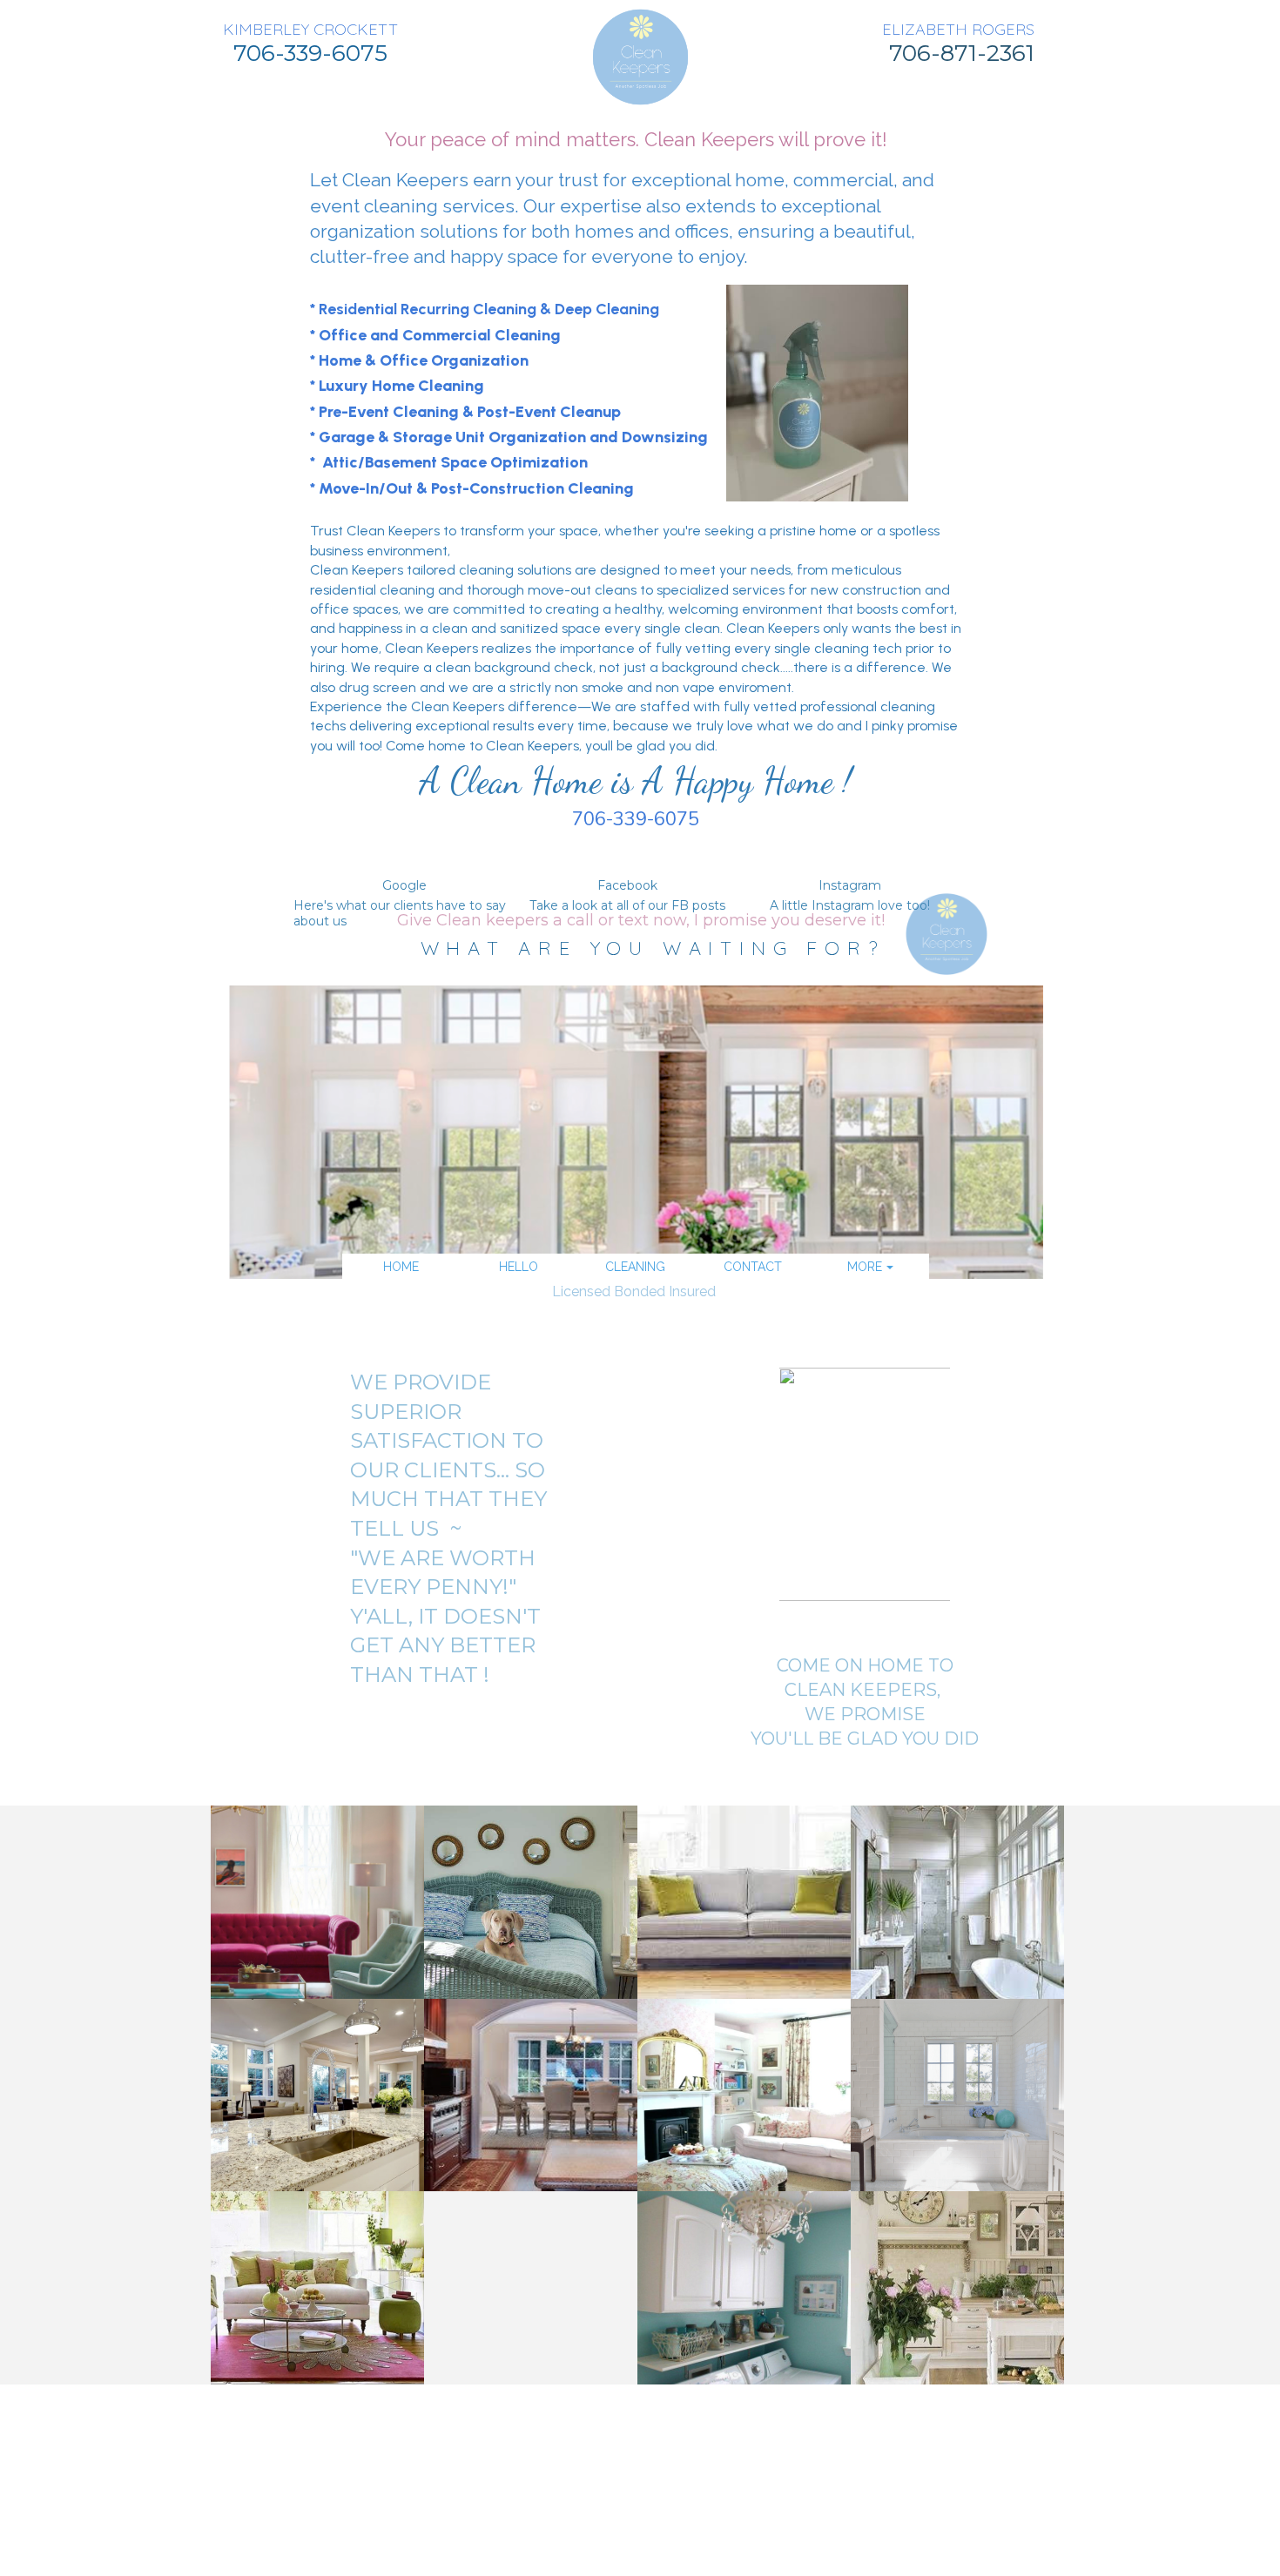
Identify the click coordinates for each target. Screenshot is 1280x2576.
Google (404, 885)
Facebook (627, 885)
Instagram (850, 885)
